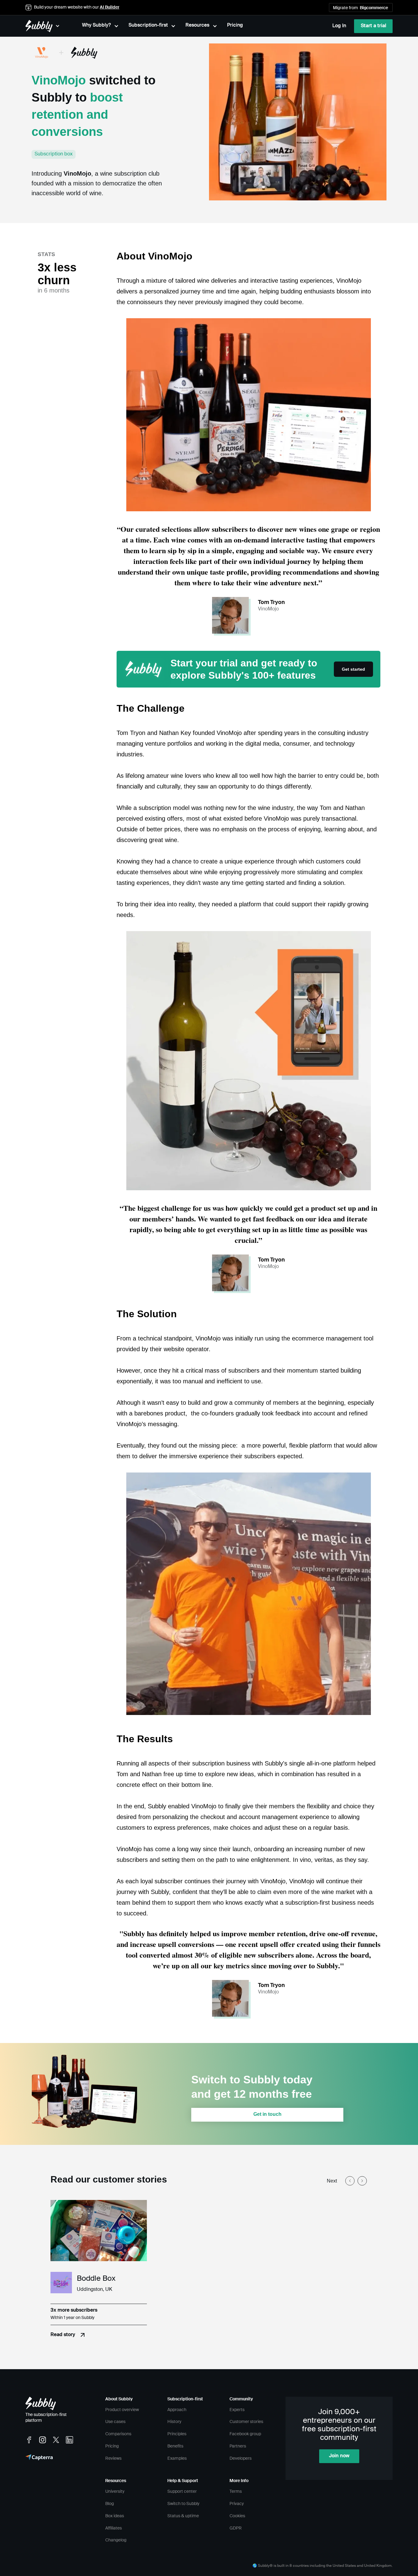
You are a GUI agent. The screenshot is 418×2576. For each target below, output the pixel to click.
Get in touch (267, 2114)
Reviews (113, 2459)
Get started (353, 669)
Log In (339, 26)
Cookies (237, 2516)
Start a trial (373, 26)
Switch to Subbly (183, 2504)
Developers (241, 2459)
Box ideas (115, 2516)
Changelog (116, 2540)
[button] (353, 7)
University (115, 2492)
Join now (339, 2456)
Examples (177, 2459)
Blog (110, 2504)
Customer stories (246, 2422)
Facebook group (245, 2434)
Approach (177, 2410)
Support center (182, 2492)
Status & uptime (183, 2516)
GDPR (236, 2528)
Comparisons (118, 2434)
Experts (237, 2410)
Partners (238, 2446)
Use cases (115, 2422)
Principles (177, 2434)
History (174, 2422)
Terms (236, 2492)
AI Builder (110, 7)
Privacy (237, 2504)
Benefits (175, 2446)
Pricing (112, 2446)
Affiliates (114, 2528)
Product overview (122, 2410)
